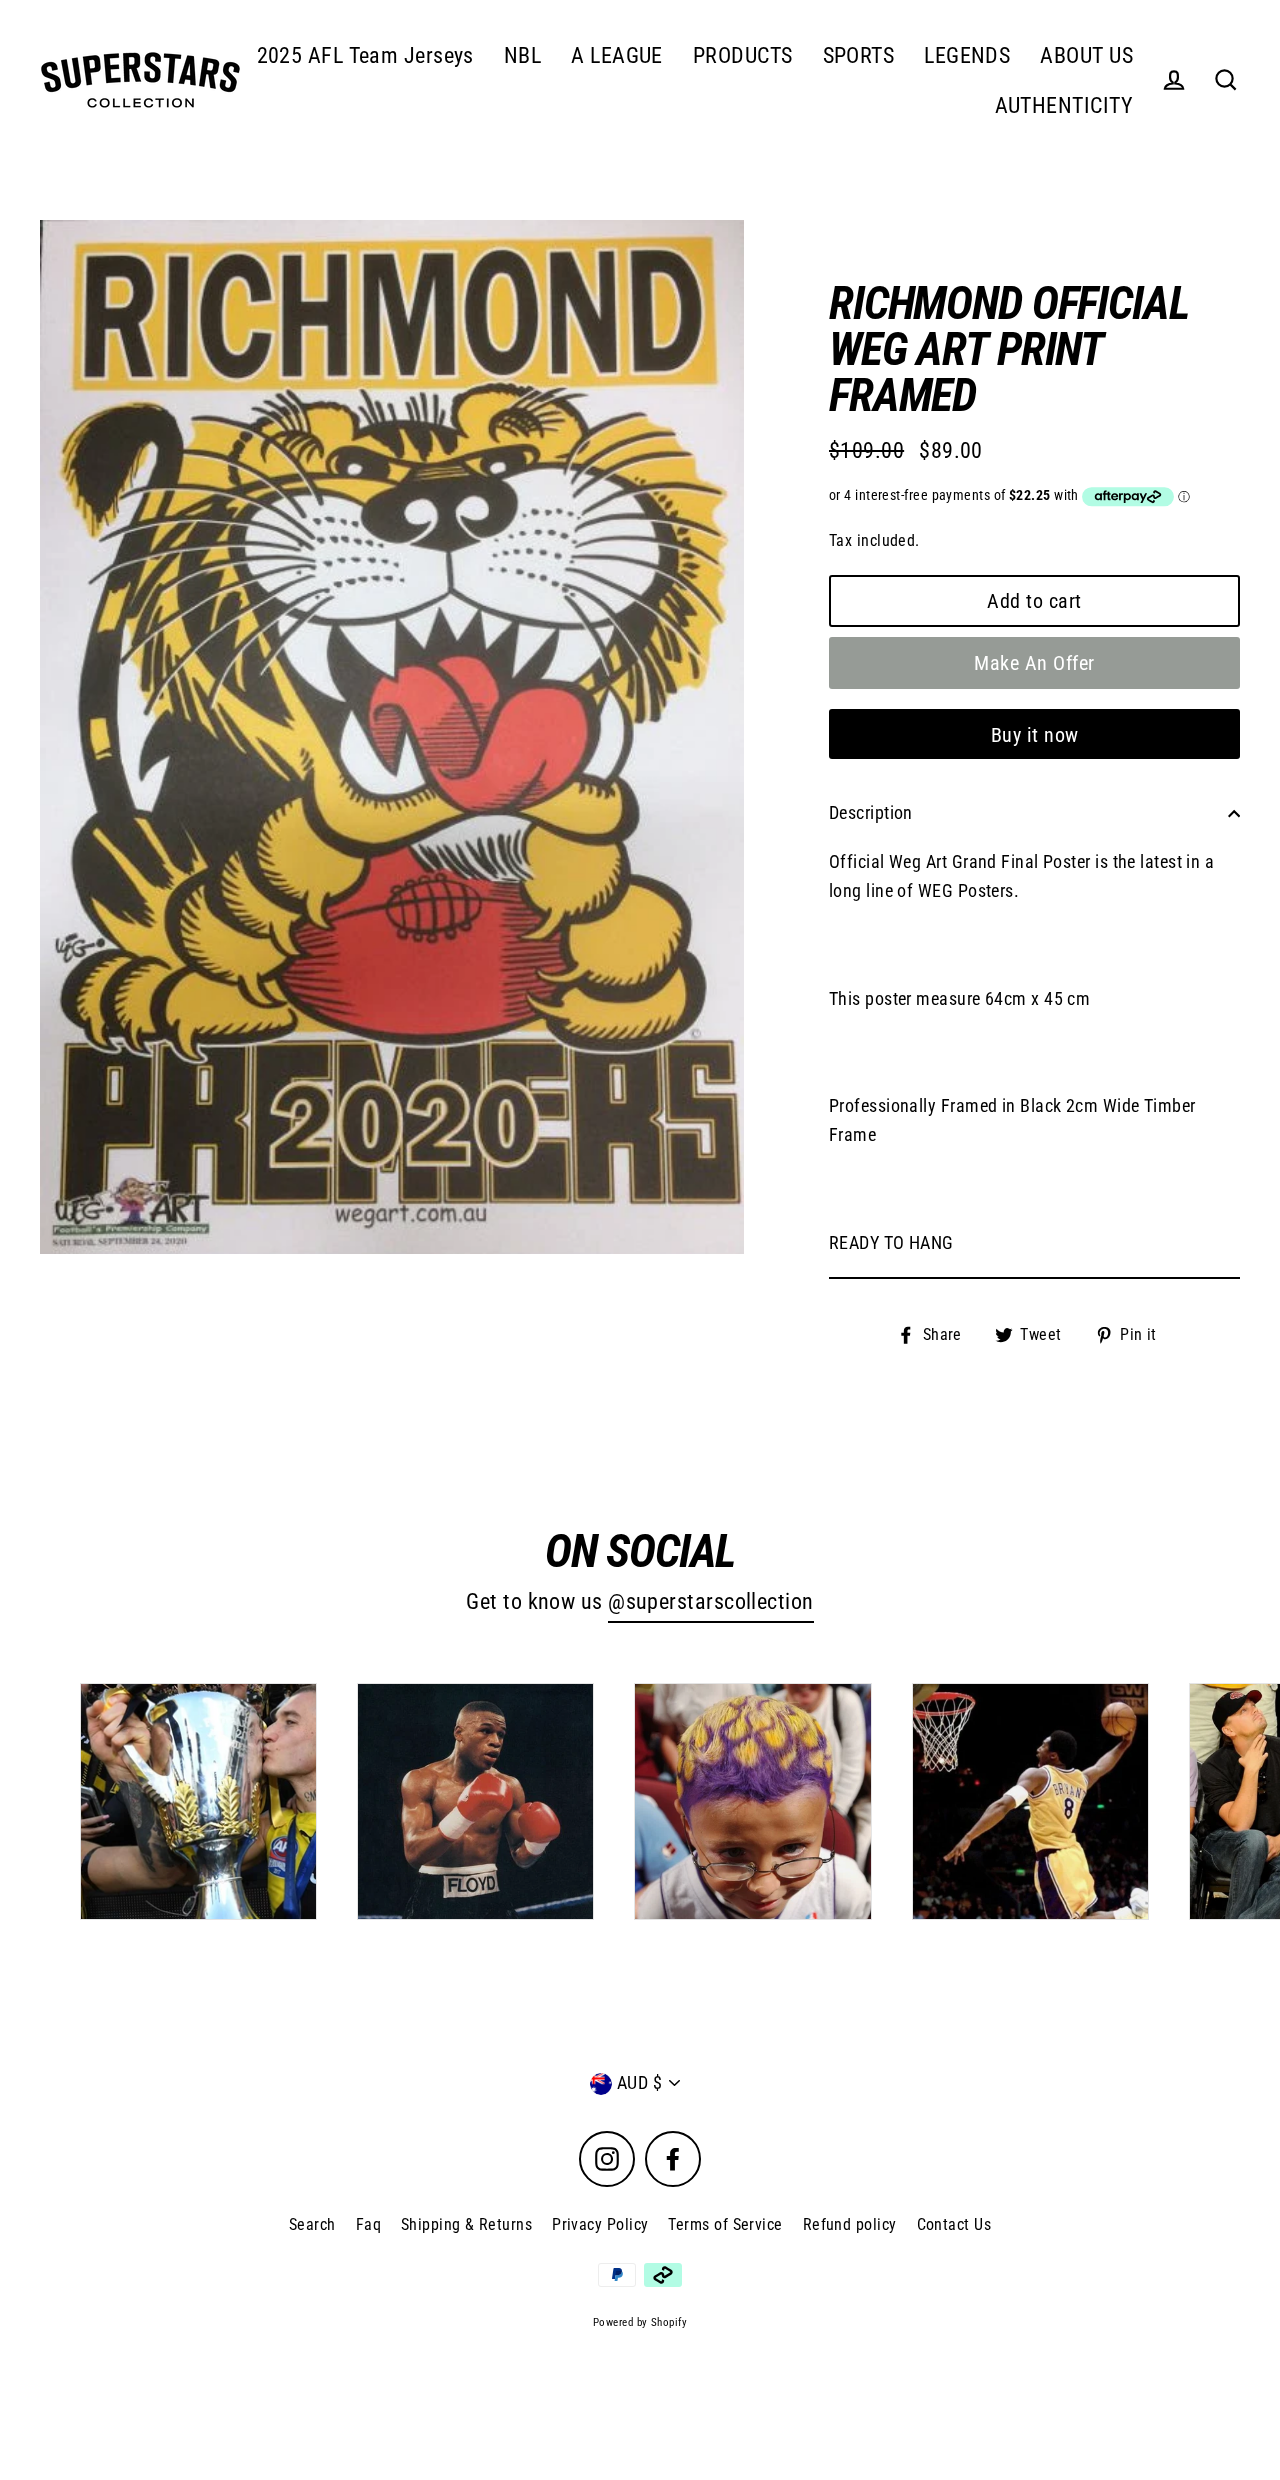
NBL (522, 55)
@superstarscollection (710, 1601)
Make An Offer (1034, 663)
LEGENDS (967, 55)
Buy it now (1035, 735)
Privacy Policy (600, 2224)
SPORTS (859, 55)
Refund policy (850, 2224)
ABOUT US (1086, 55)
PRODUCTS (743, 55)
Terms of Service (725, 2224)
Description (871, 812)
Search (312, 2224)
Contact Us (954, 2224)
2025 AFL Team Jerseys (365, 55)
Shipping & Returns (466, 2224)
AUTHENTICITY (1064, 105)
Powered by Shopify (640, 2322)
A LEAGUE (617, 55)
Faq (368, 2224)
